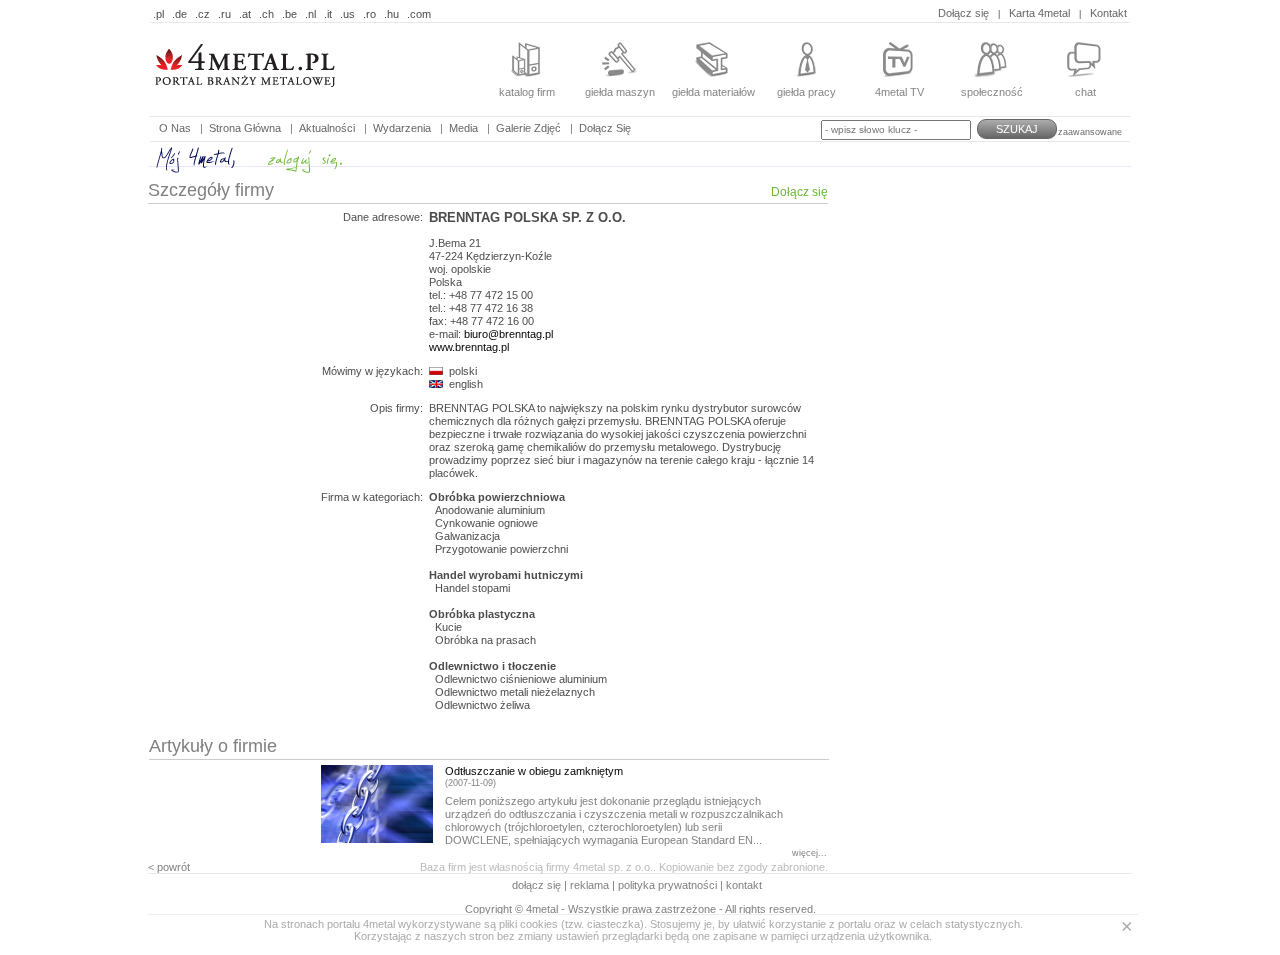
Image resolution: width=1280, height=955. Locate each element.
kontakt (744, 885)
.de (179, 14)
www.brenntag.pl (469, 347)
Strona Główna (245, 128)
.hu (391, 14)
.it (328, 14)
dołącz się (538, 885)
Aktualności (327, 128)
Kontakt (1108, 13)
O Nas (175, 128)
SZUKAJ (1017, 129)
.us (347, 14)
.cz (202, 14)
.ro (369, 14)
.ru (224, 14)
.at (245, 14)
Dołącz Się (605, 128)
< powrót (169, 867)
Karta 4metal (1039, 13)
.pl (158, 14)
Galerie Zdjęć (528, 128)
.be (289, 14)
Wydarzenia (402, 128)
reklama (589, 885)
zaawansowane (1090, 132)
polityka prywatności (667, 885)
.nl (310, 14)
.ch (266, 14)
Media (463, 128)
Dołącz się (963, 13)
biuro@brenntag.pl (508, 334)
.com (419, 14)
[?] (275, 100)
